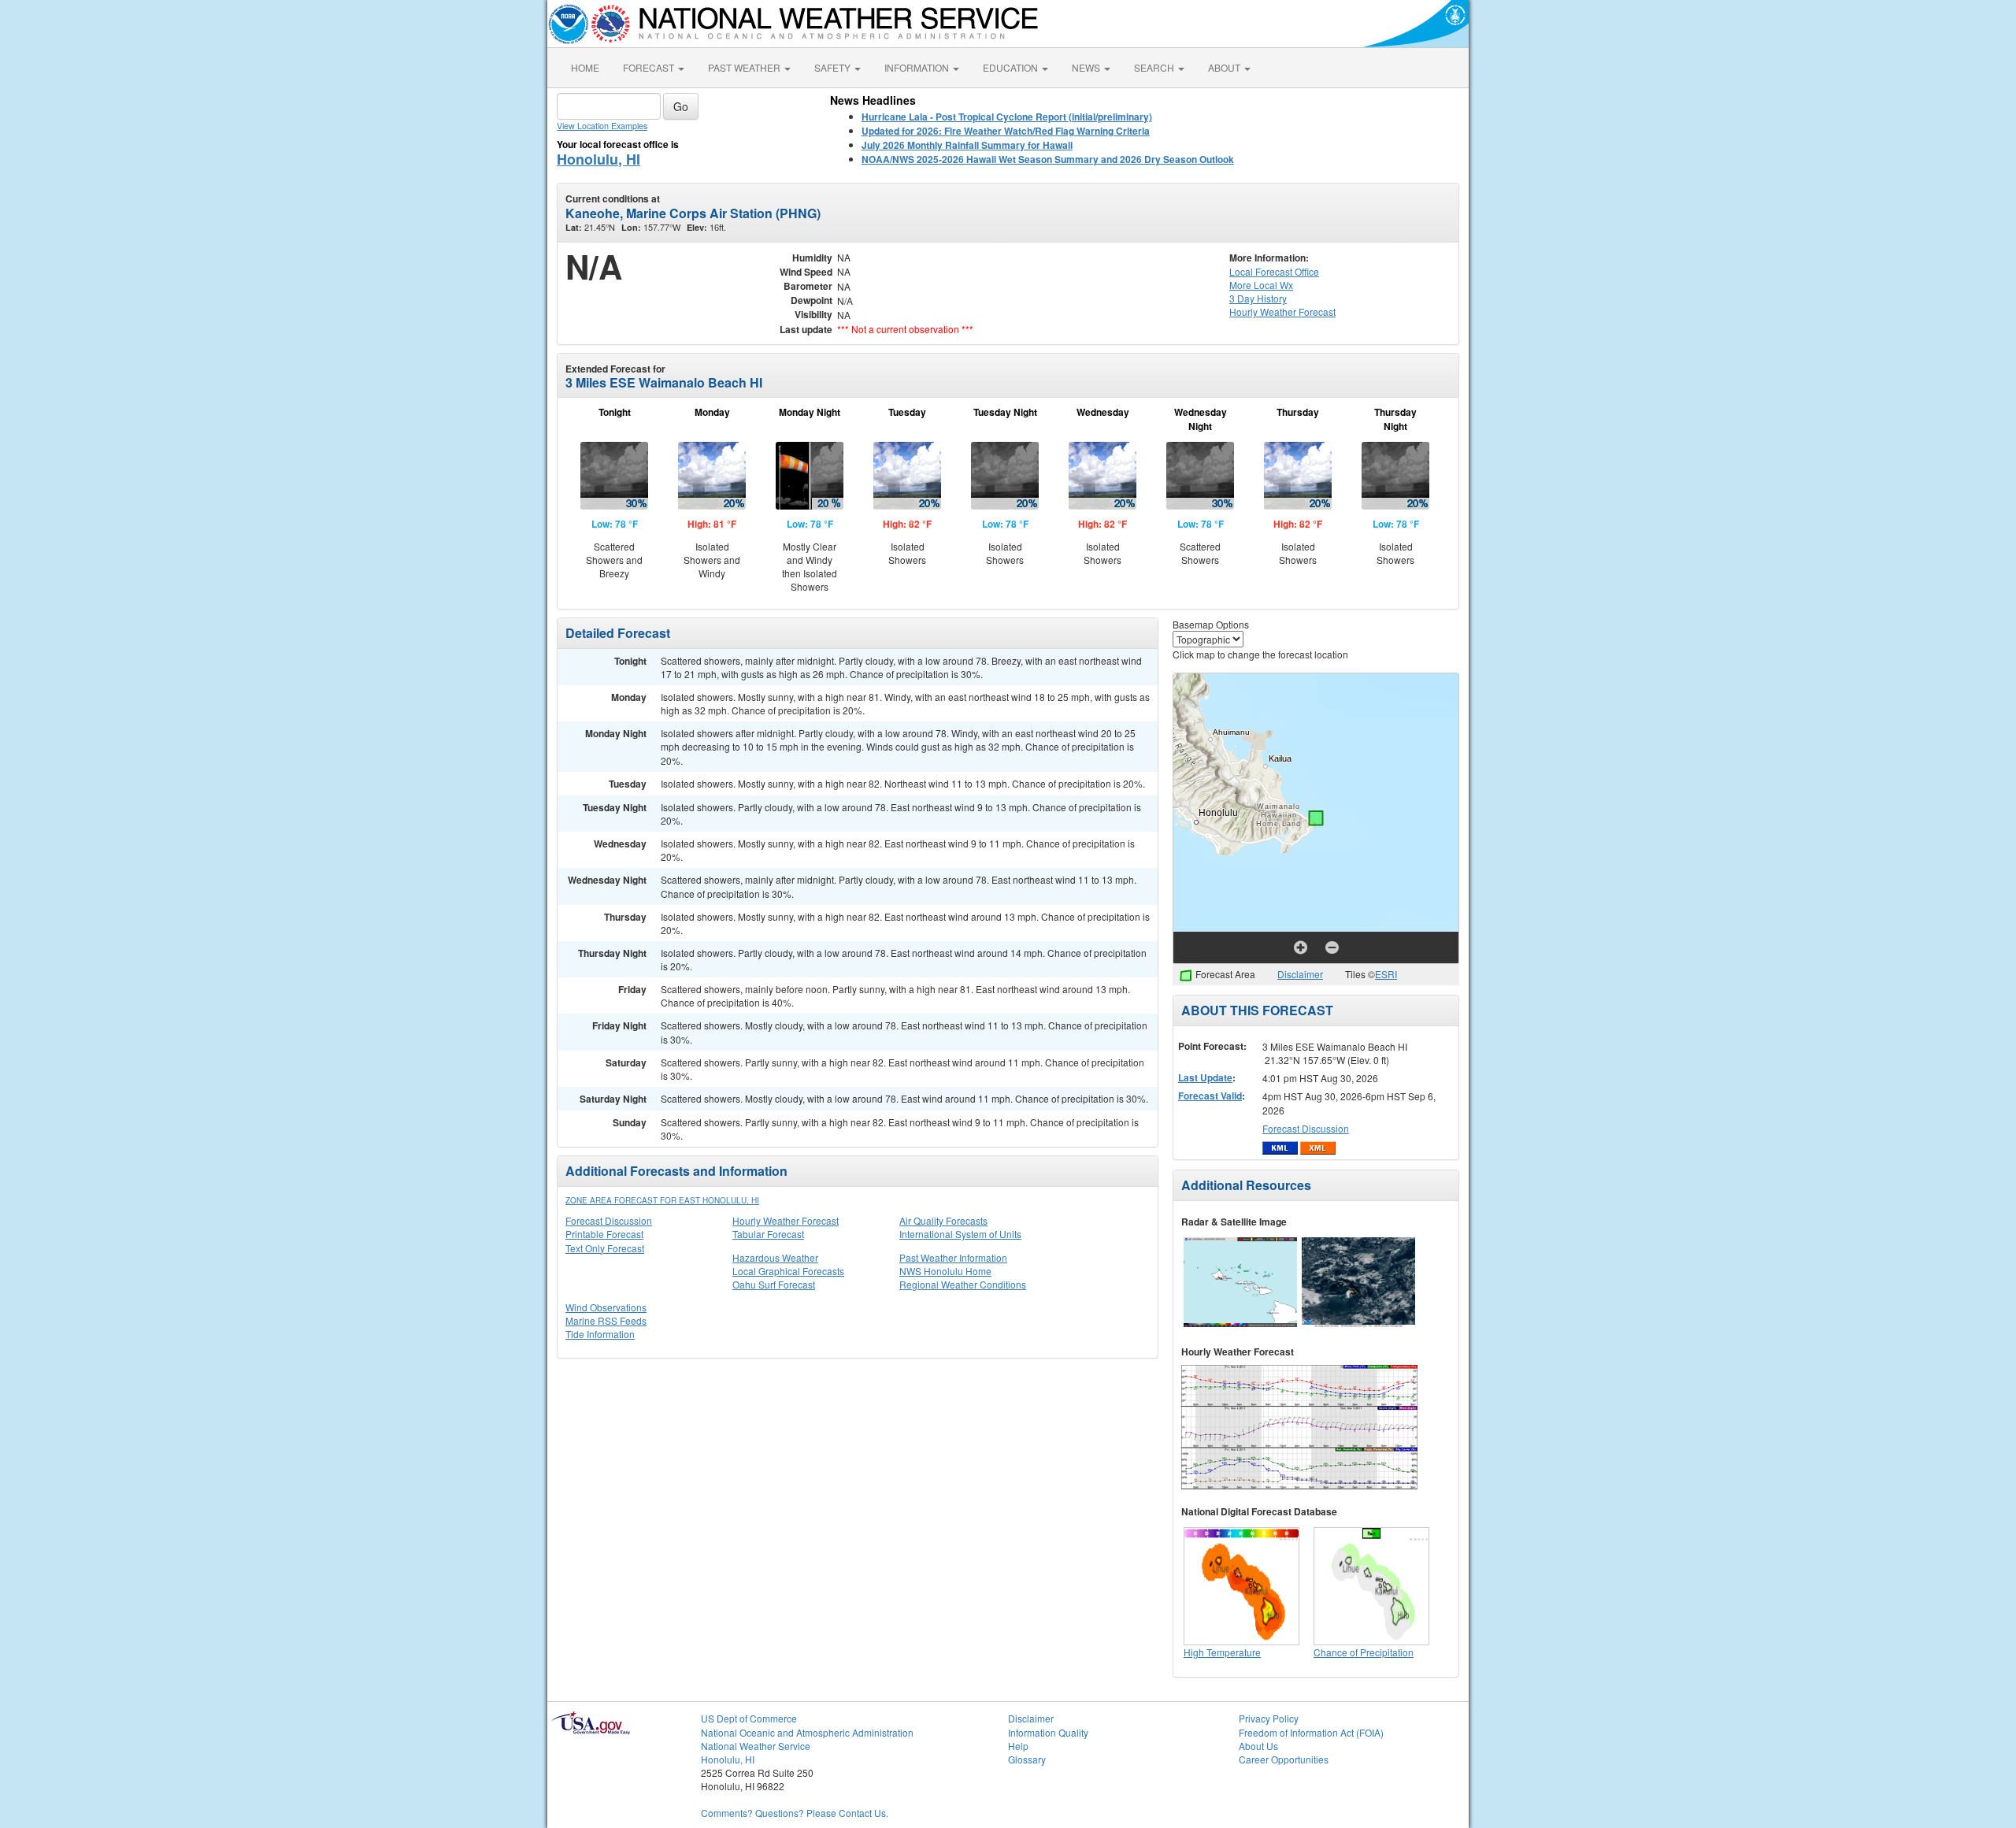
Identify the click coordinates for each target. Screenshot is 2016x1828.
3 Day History (1258, 298)
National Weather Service (756, 1746)
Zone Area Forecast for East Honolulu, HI (662, 1200)
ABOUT (1225, 67)
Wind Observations (606, 1307)
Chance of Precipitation (1364, 1652)
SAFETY (834, 67)
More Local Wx (1261, 285)
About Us (1258, 1746)
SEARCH (1155, 67)
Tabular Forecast (768, 1234)
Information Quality (1048, 1732)
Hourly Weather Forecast (786, 1220)
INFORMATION (918, 67)
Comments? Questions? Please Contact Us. (795, 1813)
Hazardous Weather (775, 1257)
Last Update (1205, 1077)
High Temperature (1222, 1652)
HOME (585, 67)
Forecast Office (1274, 271)
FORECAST (650, 67)
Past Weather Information (953, 1257)
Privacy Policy (1269, 1718)
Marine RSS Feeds (606, 1320)
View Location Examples (602, 126)
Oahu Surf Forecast (774, 1284)
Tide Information (600, 1334)
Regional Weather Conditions (963, 1284)
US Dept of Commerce (749, 1718)
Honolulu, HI (598, 159)
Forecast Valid (1210, 1096)
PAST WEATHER (745, 67)
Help (1018, 1746)
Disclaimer (1300, 974)
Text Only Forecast (605, 1248)
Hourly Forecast (1282, 311)
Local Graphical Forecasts (788, 1271)
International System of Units (960, 1234)
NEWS (1087, 67)
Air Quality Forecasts (943, 1220)
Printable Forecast (604, 1234)
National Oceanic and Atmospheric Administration (807, 1732)
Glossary (1027, 1759)
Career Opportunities (1284, 1759)
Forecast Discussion (609, 1220)
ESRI (1386, 974)
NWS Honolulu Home (945, 1271)
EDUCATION (1012, 67)
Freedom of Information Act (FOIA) (1311, 1732)
